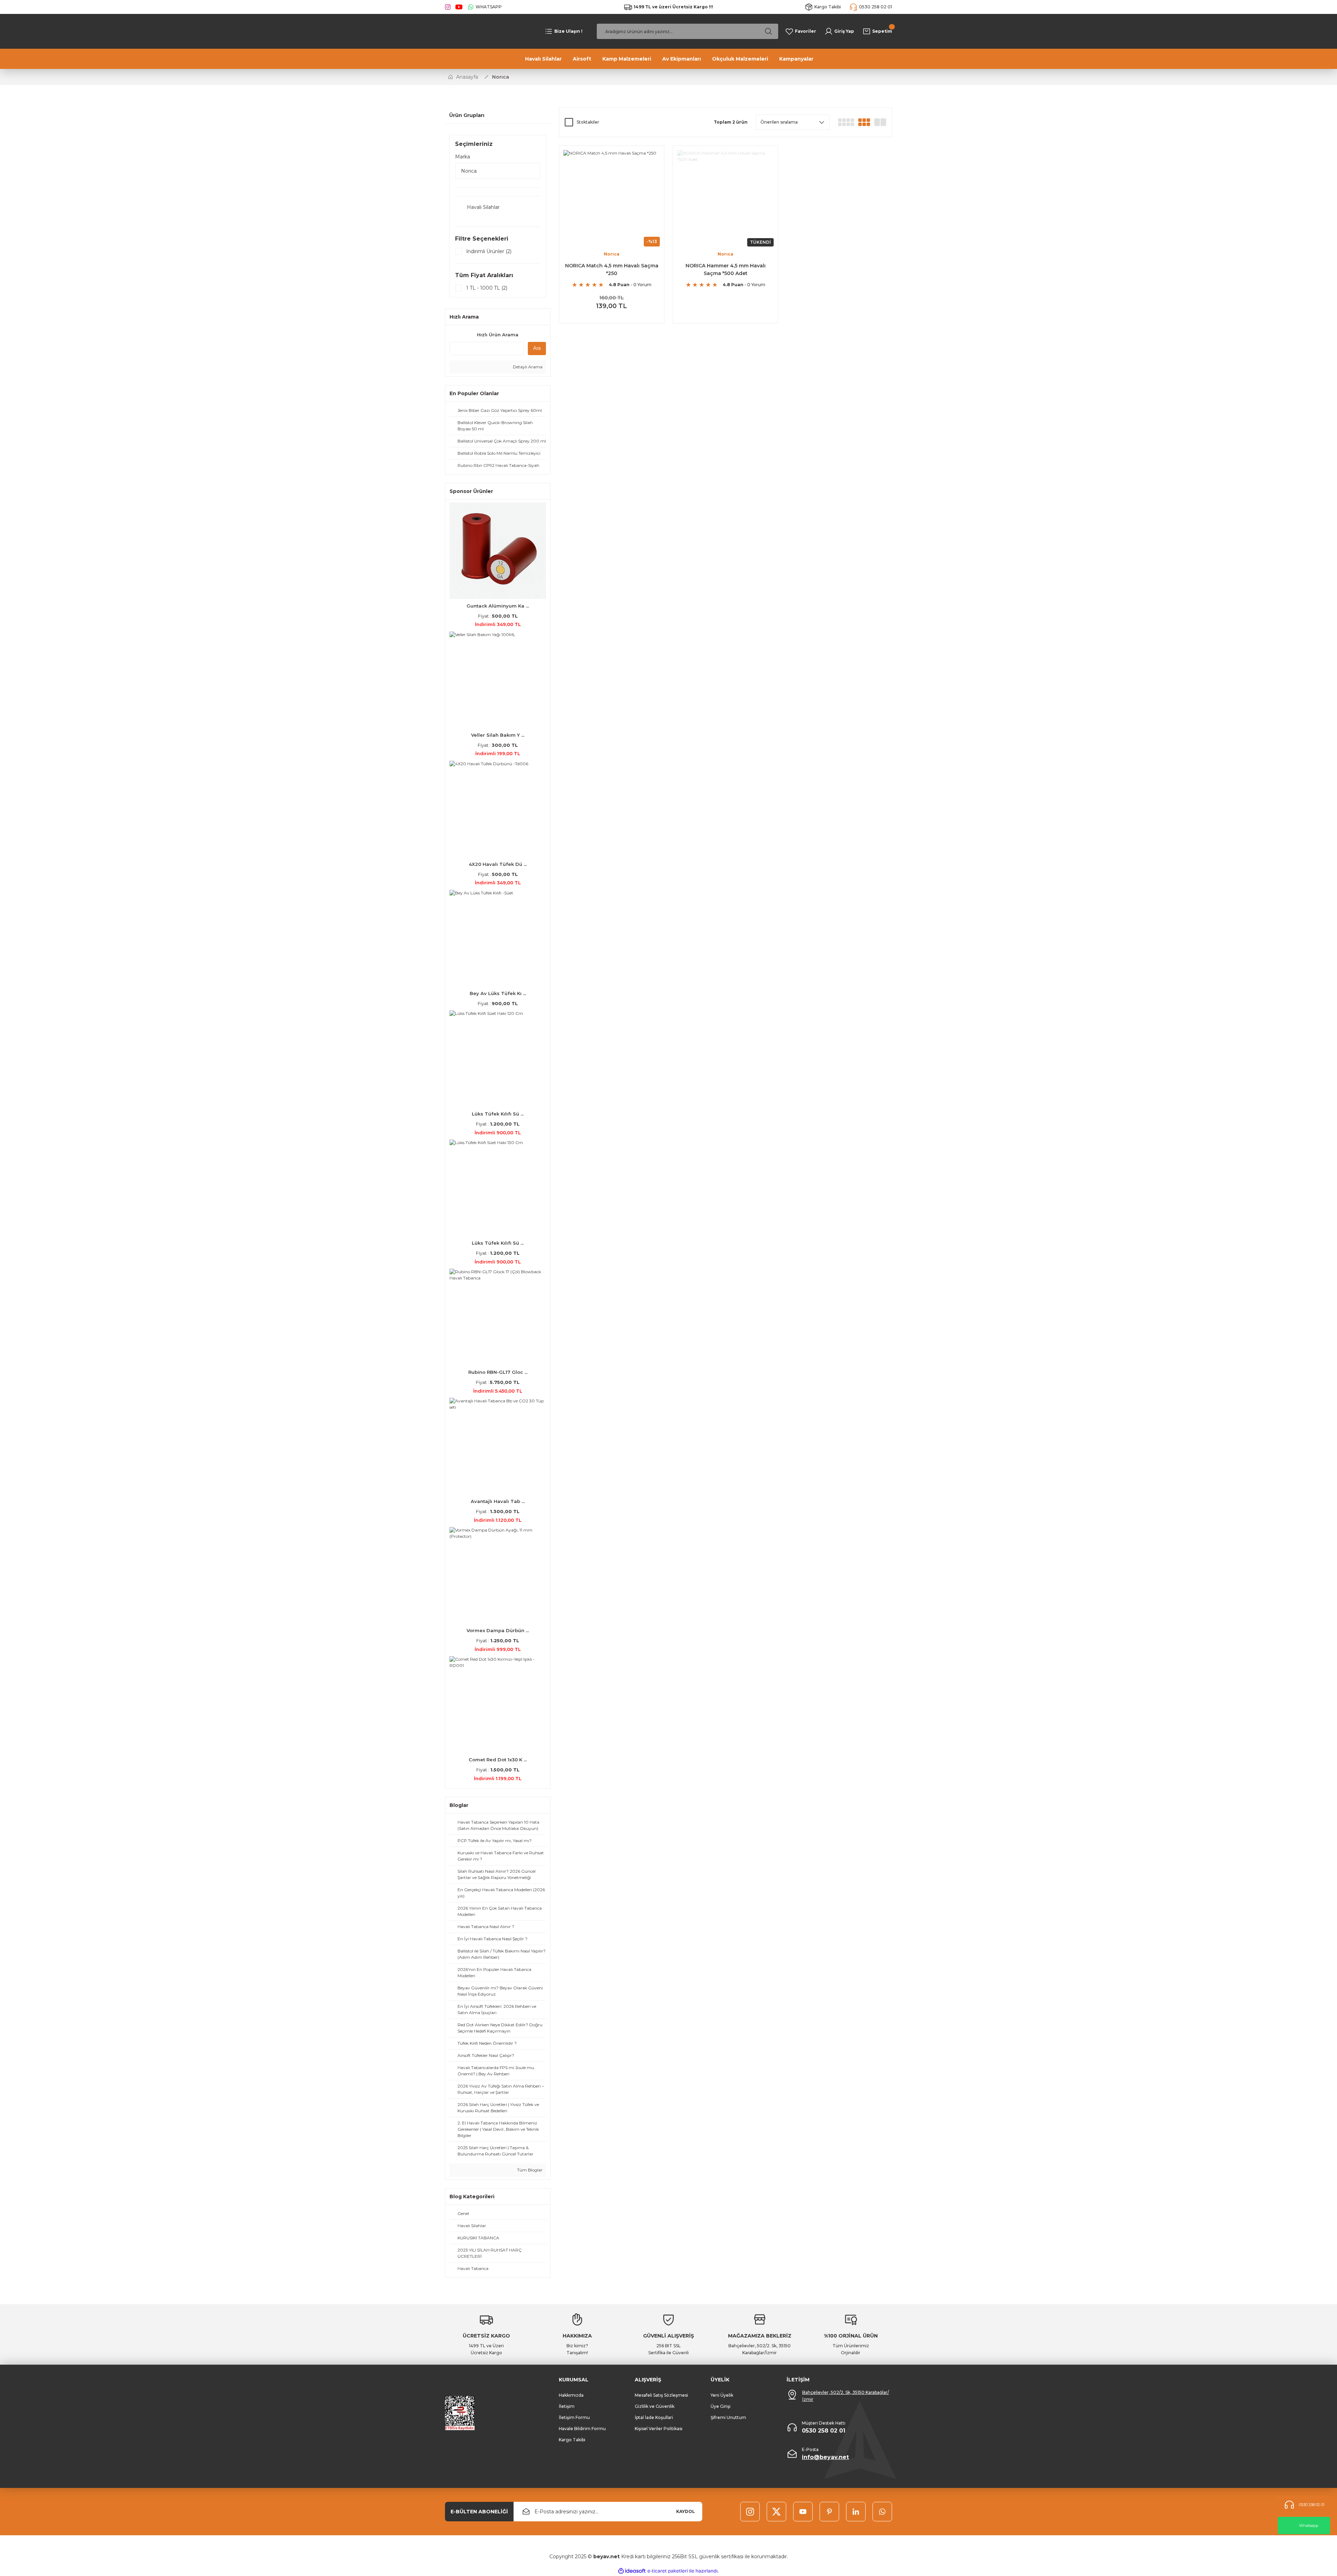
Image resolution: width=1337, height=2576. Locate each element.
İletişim (567, 2406)
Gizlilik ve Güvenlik (655, 2406)
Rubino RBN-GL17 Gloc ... (498, 1372)
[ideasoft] (632, 2571)
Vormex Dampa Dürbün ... (498, 1630)
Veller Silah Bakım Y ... (498, 735)
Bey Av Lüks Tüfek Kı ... (498, 993)
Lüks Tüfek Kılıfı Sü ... (498, 1114)
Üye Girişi (721, 2406)
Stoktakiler (588, 122)
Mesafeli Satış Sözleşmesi (661, 2395)
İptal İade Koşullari (654, 2417)
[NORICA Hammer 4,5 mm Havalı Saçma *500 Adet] (725, 198)
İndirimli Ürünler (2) (489, 251)
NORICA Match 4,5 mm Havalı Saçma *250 (612, 269)
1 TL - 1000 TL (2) (487, 288)
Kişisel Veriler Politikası (659, 2429)
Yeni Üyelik (722, 2395)
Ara (537, 348)
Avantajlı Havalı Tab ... (498, 1501)
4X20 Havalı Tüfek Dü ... (498, 864)
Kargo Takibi (572, 2440)
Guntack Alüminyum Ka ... (498, 606)
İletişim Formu (574, 2417)
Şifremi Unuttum (728, 2417)
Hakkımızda (571, 2395)
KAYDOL (686, 2511)
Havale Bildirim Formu (582, 2429)
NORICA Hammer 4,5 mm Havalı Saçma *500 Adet (726, 269)
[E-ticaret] (668, 2571)
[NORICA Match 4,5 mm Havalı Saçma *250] (612, 198)
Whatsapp (1309, 2526)
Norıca (501, 77)
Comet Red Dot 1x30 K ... (498, 1760)
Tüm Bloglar (529, 2170)
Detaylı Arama (527, 367)
